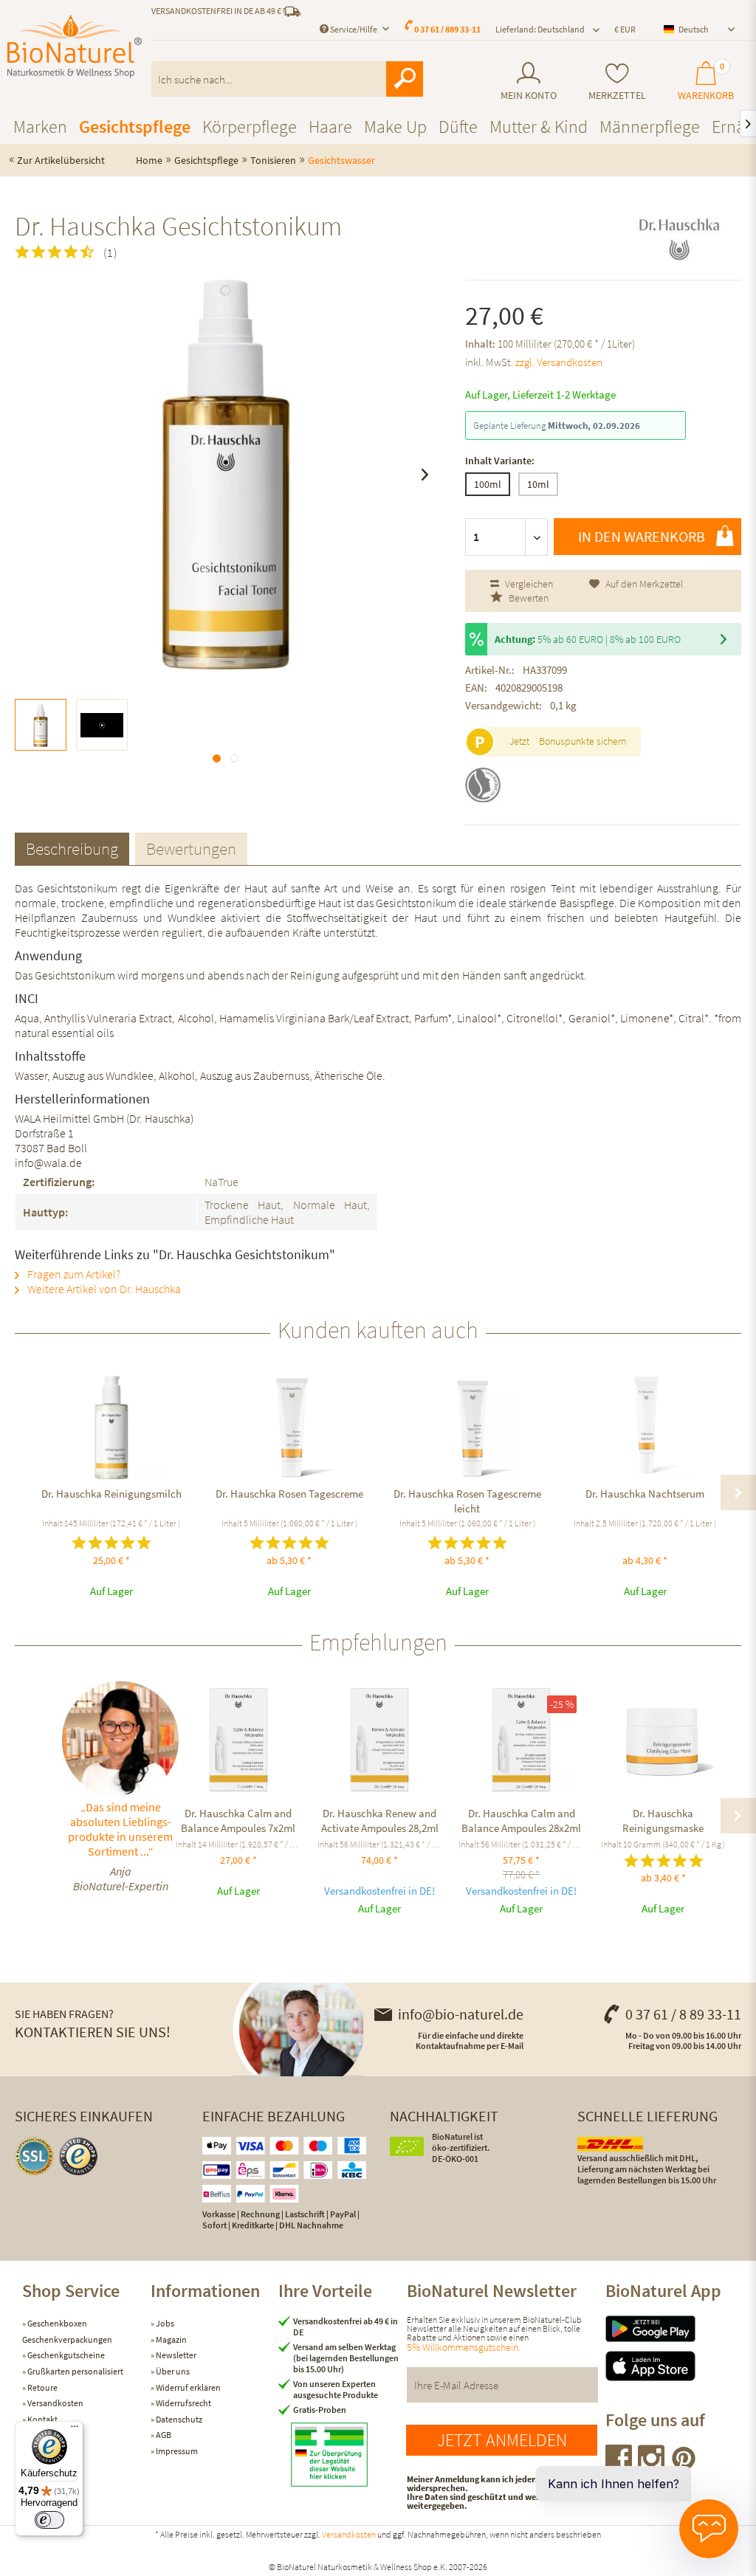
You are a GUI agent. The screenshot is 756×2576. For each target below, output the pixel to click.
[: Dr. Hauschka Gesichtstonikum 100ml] (41, 725)
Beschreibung (72, 848)
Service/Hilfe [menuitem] (354, 29)
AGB (163, 2435)
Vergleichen (528, 584)
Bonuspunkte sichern (583, 741)
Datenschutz (178, 2419)
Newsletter (175, 2355)
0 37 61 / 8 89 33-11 (683, 2014)
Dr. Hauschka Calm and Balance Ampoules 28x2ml (521, 1821)
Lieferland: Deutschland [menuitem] (540, 29)
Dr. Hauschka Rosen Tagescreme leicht (467, 1501)
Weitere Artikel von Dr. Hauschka (103, 1289)
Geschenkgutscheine (65, 2355)
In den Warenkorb (642, 536)
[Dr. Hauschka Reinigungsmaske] (663, 1740)
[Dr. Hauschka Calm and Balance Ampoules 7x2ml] (238, 1740)
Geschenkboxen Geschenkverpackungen (67, 2331)
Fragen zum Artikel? (73, 1274)
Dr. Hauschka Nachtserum (645, 1494)
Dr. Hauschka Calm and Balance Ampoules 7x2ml (238, 1821)
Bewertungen (191, 848)
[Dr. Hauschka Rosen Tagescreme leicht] (467, 1428)
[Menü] (75, 2430)
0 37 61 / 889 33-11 (447, 29)
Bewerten (528, 598)
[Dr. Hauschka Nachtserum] (645, 1428)
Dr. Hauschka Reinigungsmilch (111, 1494)
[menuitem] (529, 82)
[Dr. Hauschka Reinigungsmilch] (111, 1428)
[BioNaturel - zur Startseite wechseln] (75, 47)
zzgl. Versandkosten (559, 362)
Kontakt (42, 2419)
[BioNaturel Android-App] (670, 2329)
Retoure (42, 2387)
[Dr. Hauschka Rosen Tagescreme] (289, 1428)
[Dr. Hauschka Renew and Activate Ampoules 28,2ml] (380, 1740)
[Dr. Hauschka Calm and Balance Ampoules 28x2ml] (521, 1740)
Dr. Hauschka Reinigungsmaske (663, 1821)
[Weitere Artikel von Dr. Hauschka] (679, 239)
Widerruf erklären (188, 2387)
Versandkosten (55, 2403)
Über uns (172, 2371)
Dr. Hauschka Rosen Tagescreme (289, 1494)
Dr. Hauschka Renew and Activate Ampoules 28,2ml (380, 1821)
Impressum (176, 2451)
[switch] (49, 2520)
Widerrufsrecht (183, 2403)
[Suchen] (405, 79)
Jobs (164, 2323)
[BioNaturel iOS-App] (670, 2366)
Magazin (171, 2339)
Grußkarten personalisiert (75, 2371)
